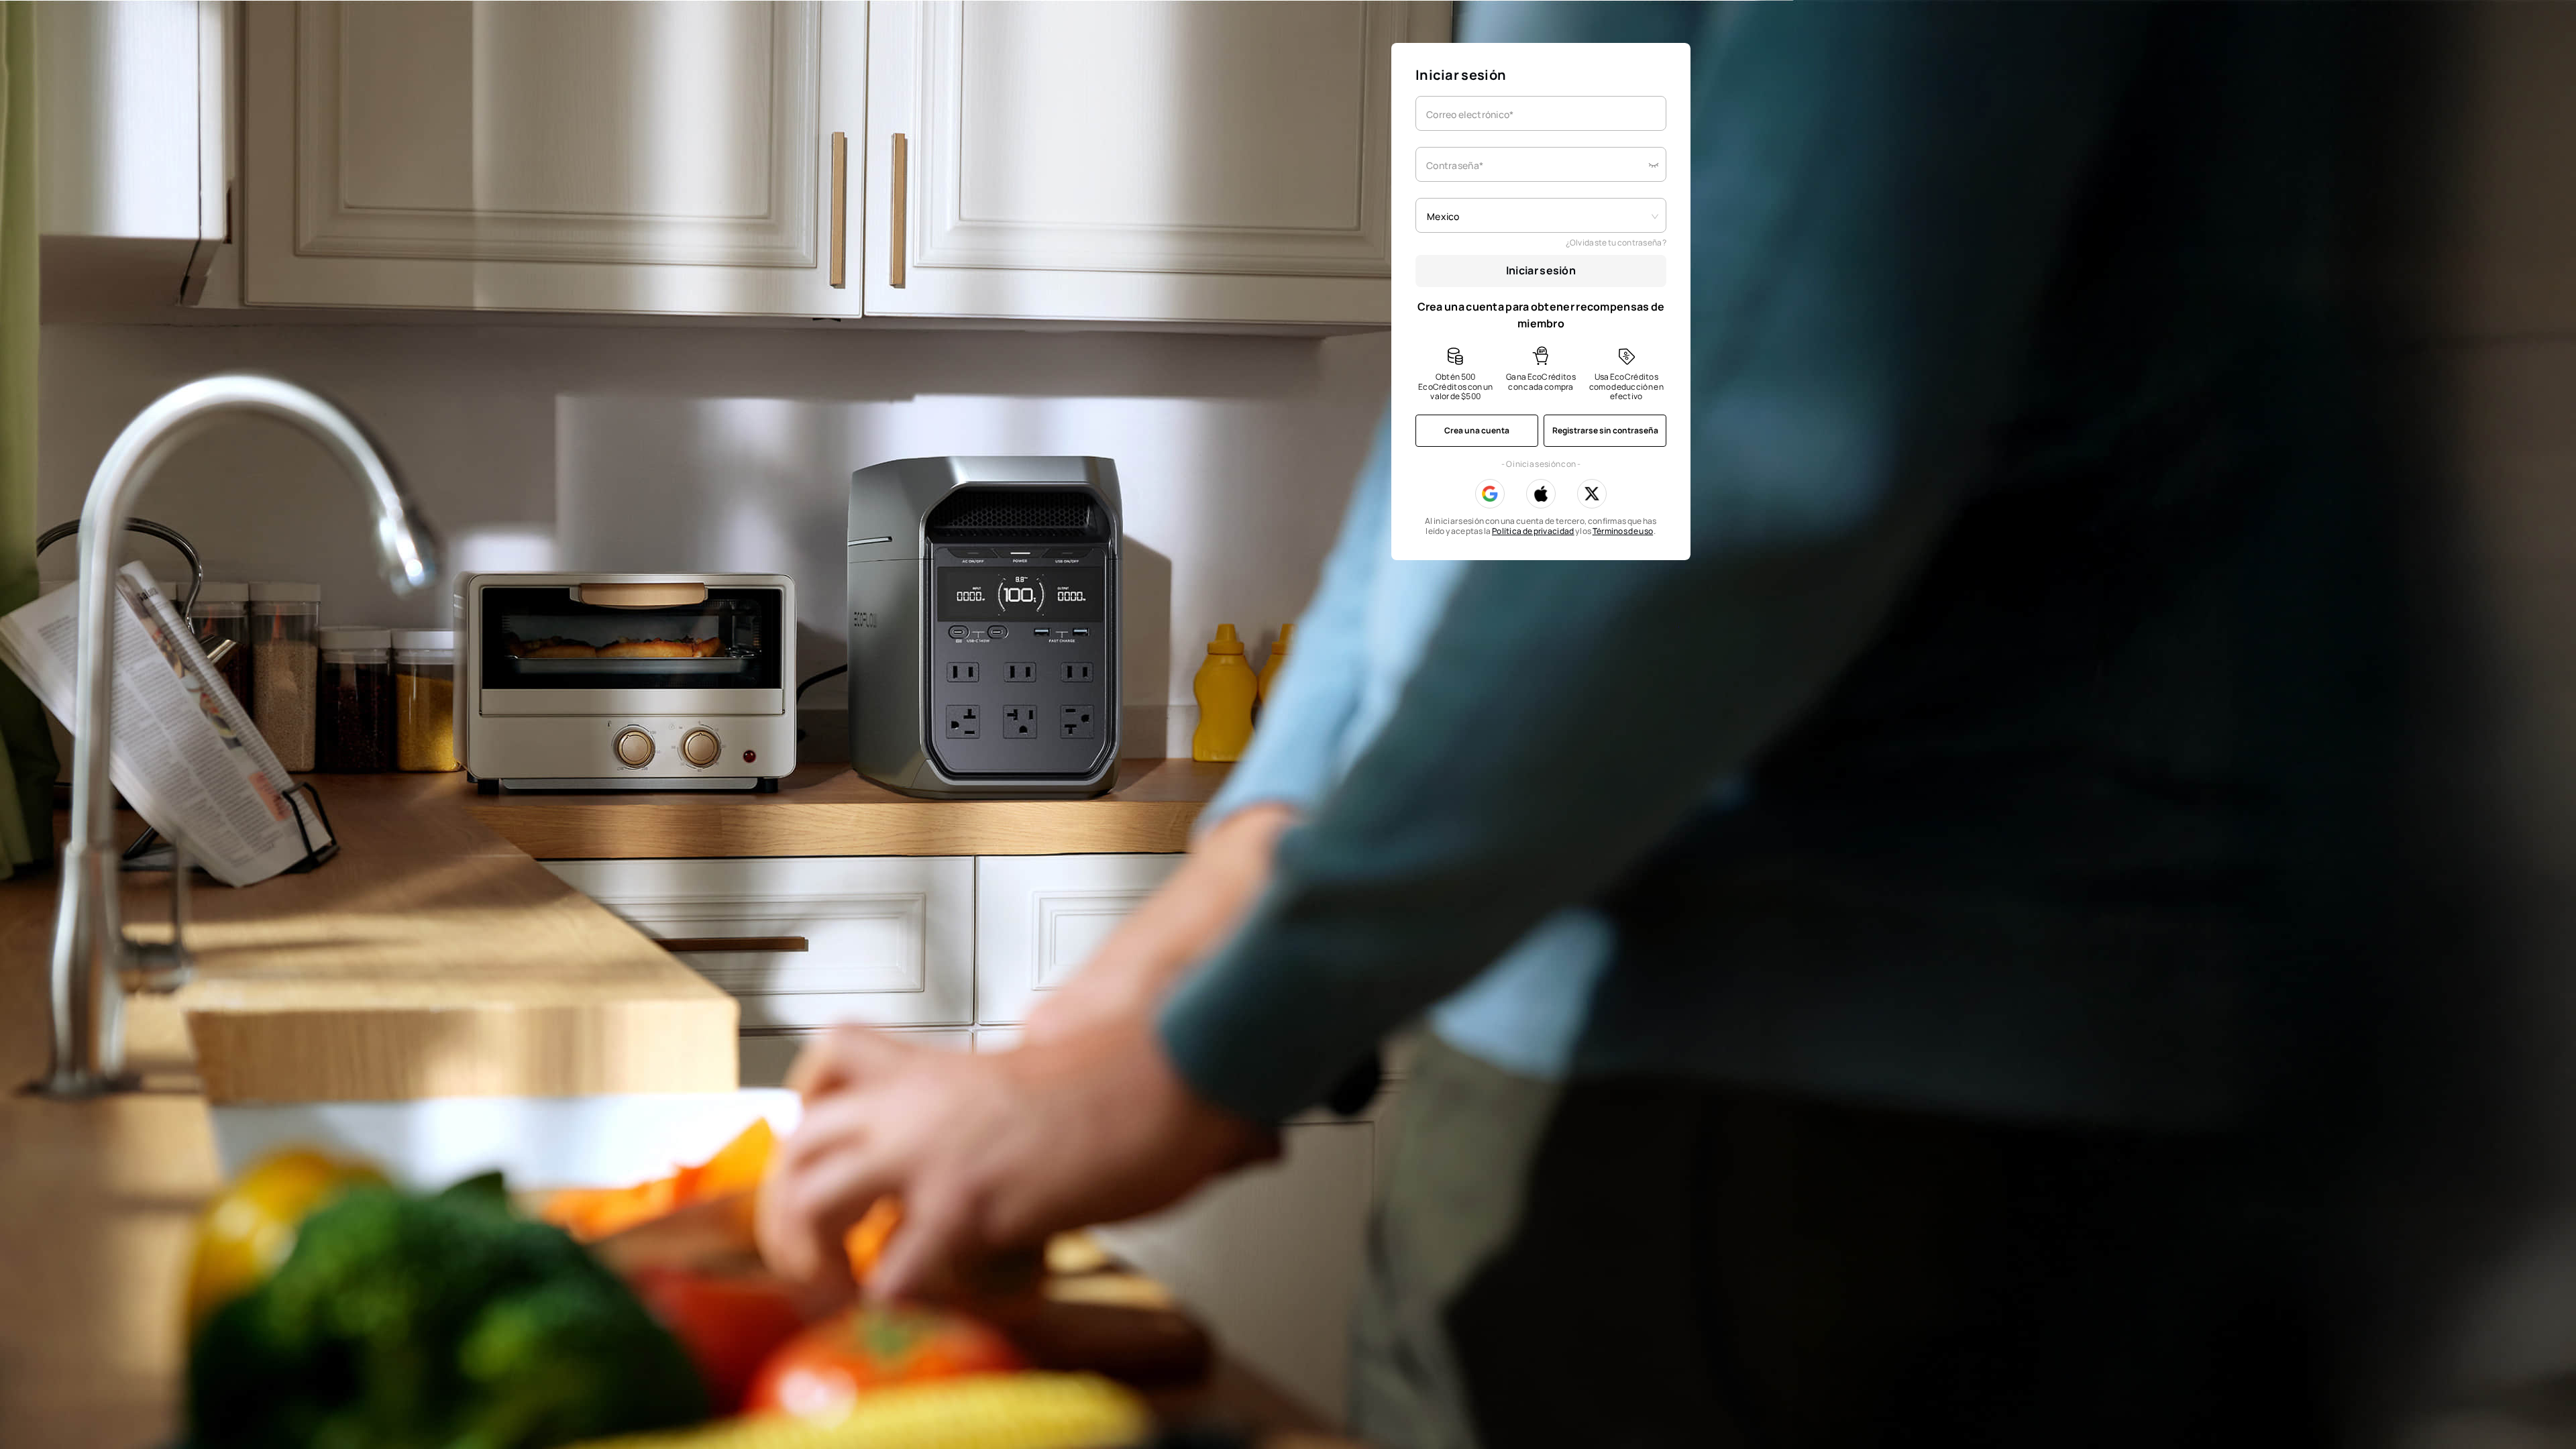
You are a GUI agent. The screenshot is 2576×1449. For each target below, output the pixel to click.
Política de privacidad (1533, 531)
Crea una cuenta (1477, 430)
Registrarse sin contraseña (1605, 430)
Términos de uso (1623, 531)
